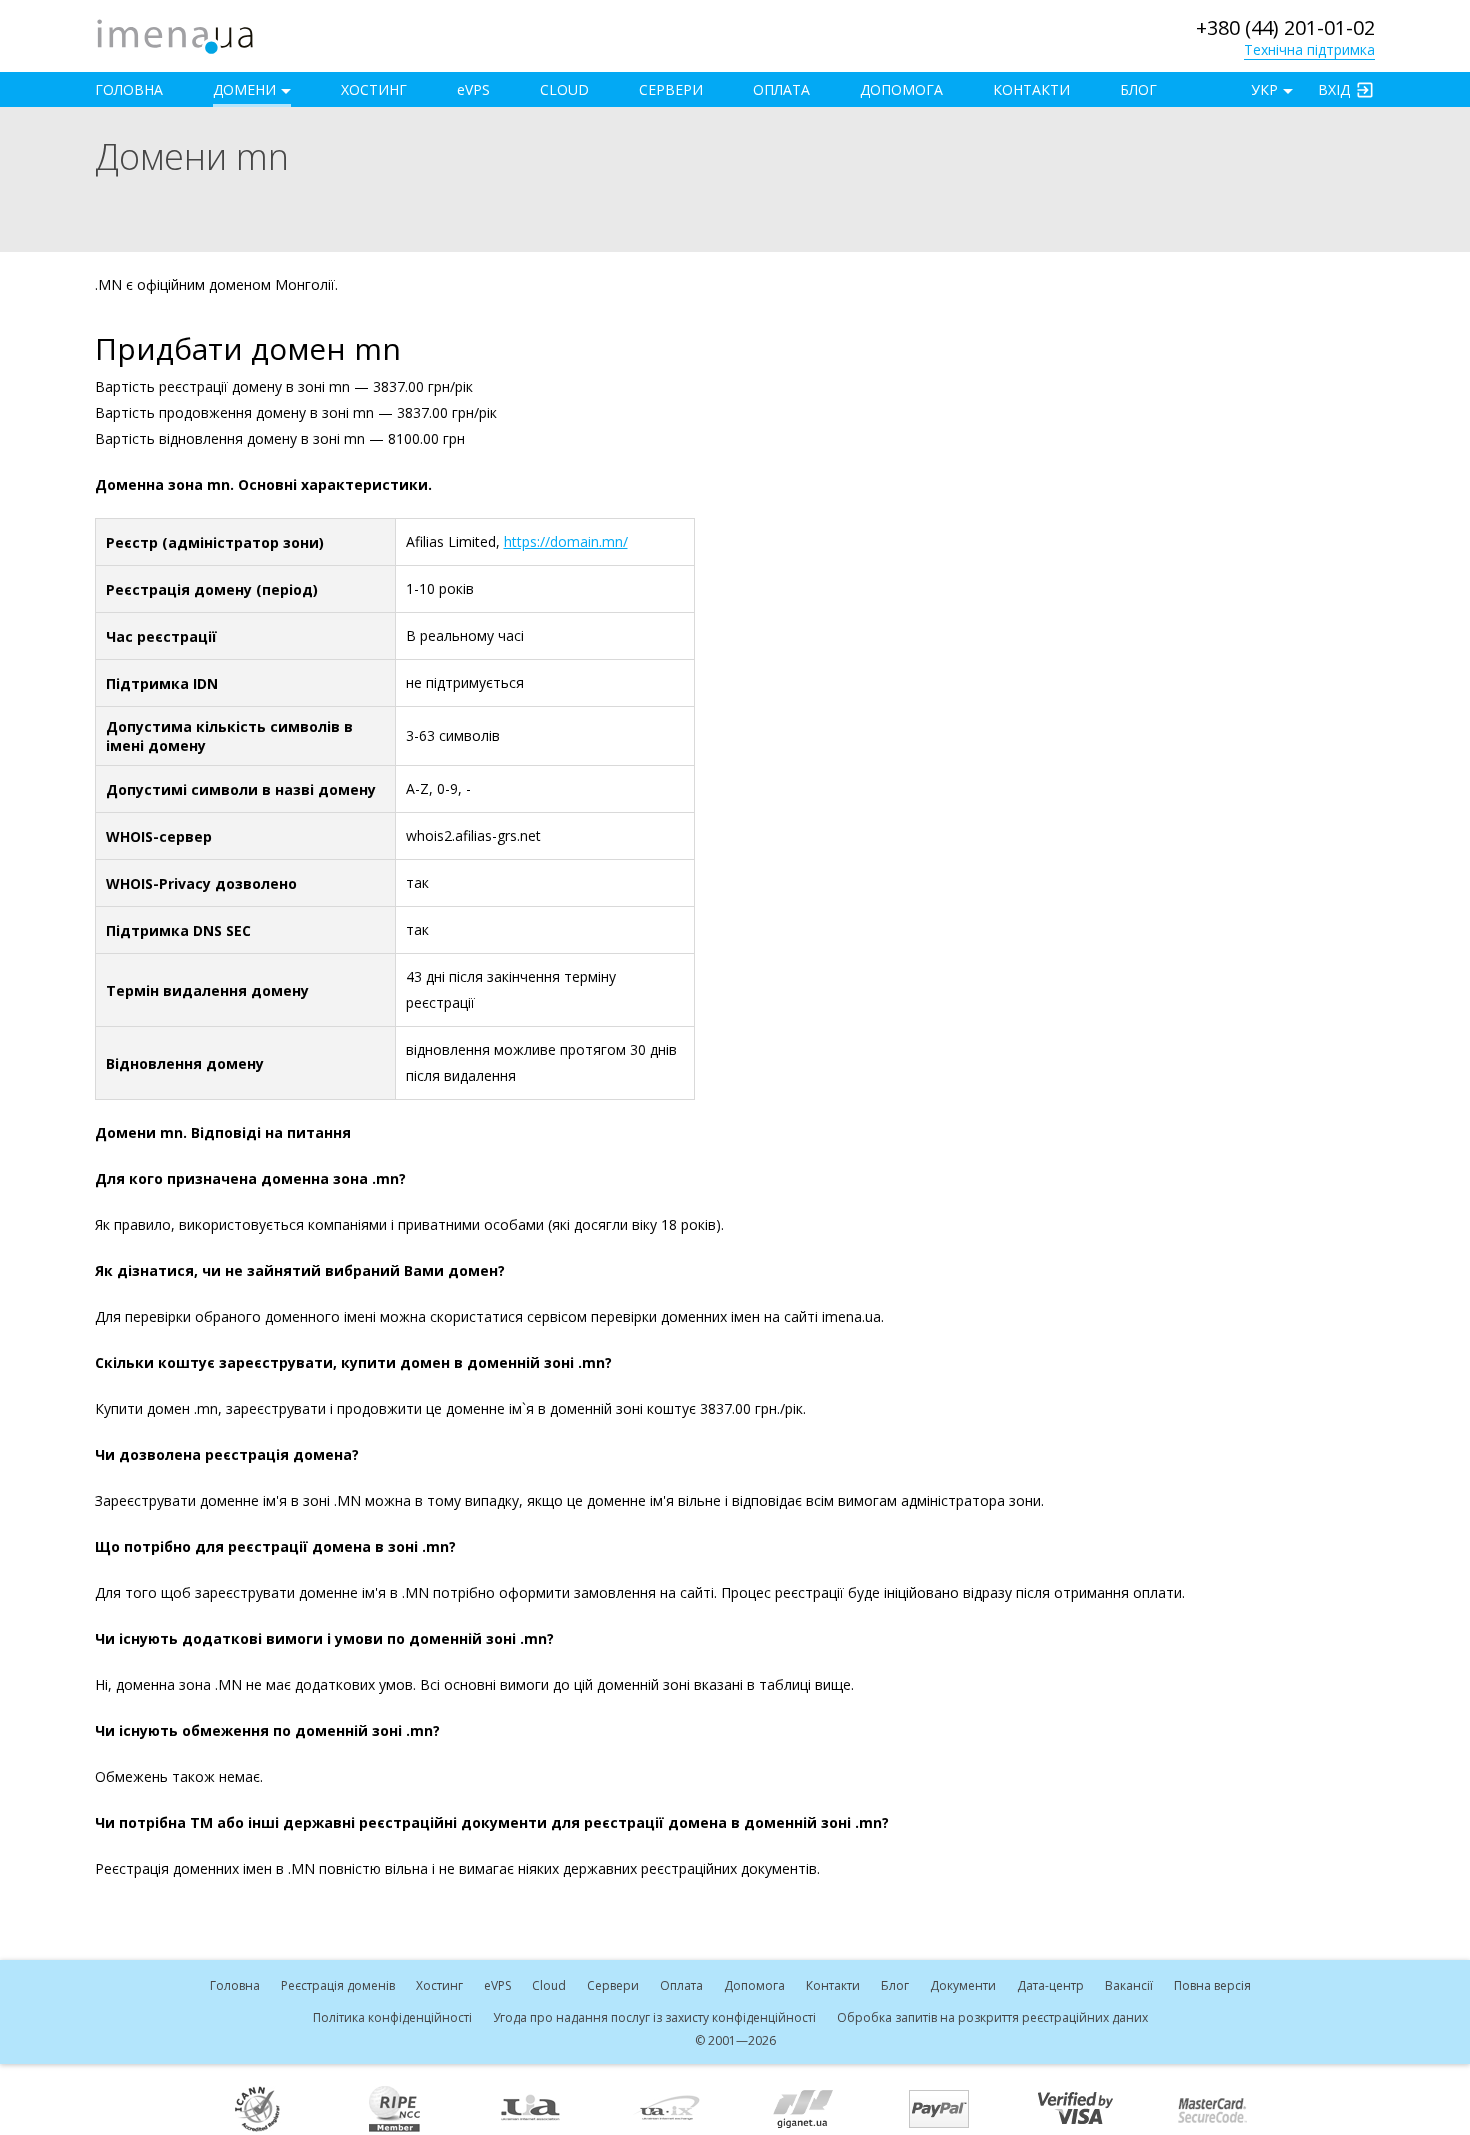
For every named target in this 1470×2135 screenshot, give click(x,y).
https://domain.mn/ (566, 541)
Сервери (671, 89)
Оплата (781, 89)
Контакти (1031, 89)
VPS (473, 89)
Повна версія (1212, 1985)
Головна (129, 89)
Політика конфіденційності (392, 2017)
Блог (1138, 89)
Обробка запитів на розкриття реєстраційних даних (992, 2017)
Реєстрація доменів (338, 1985)
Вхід (1334, 89)
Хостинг (374, 89)
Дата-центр (1050, 1985)
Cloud (564, 89)
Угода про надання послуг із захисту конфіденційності (654, 2017)
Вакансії (1129, 1985)
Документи (963, 1985)
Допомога (901, 89)
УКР (1264, 89)
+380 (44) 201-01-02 (1285, 27)
